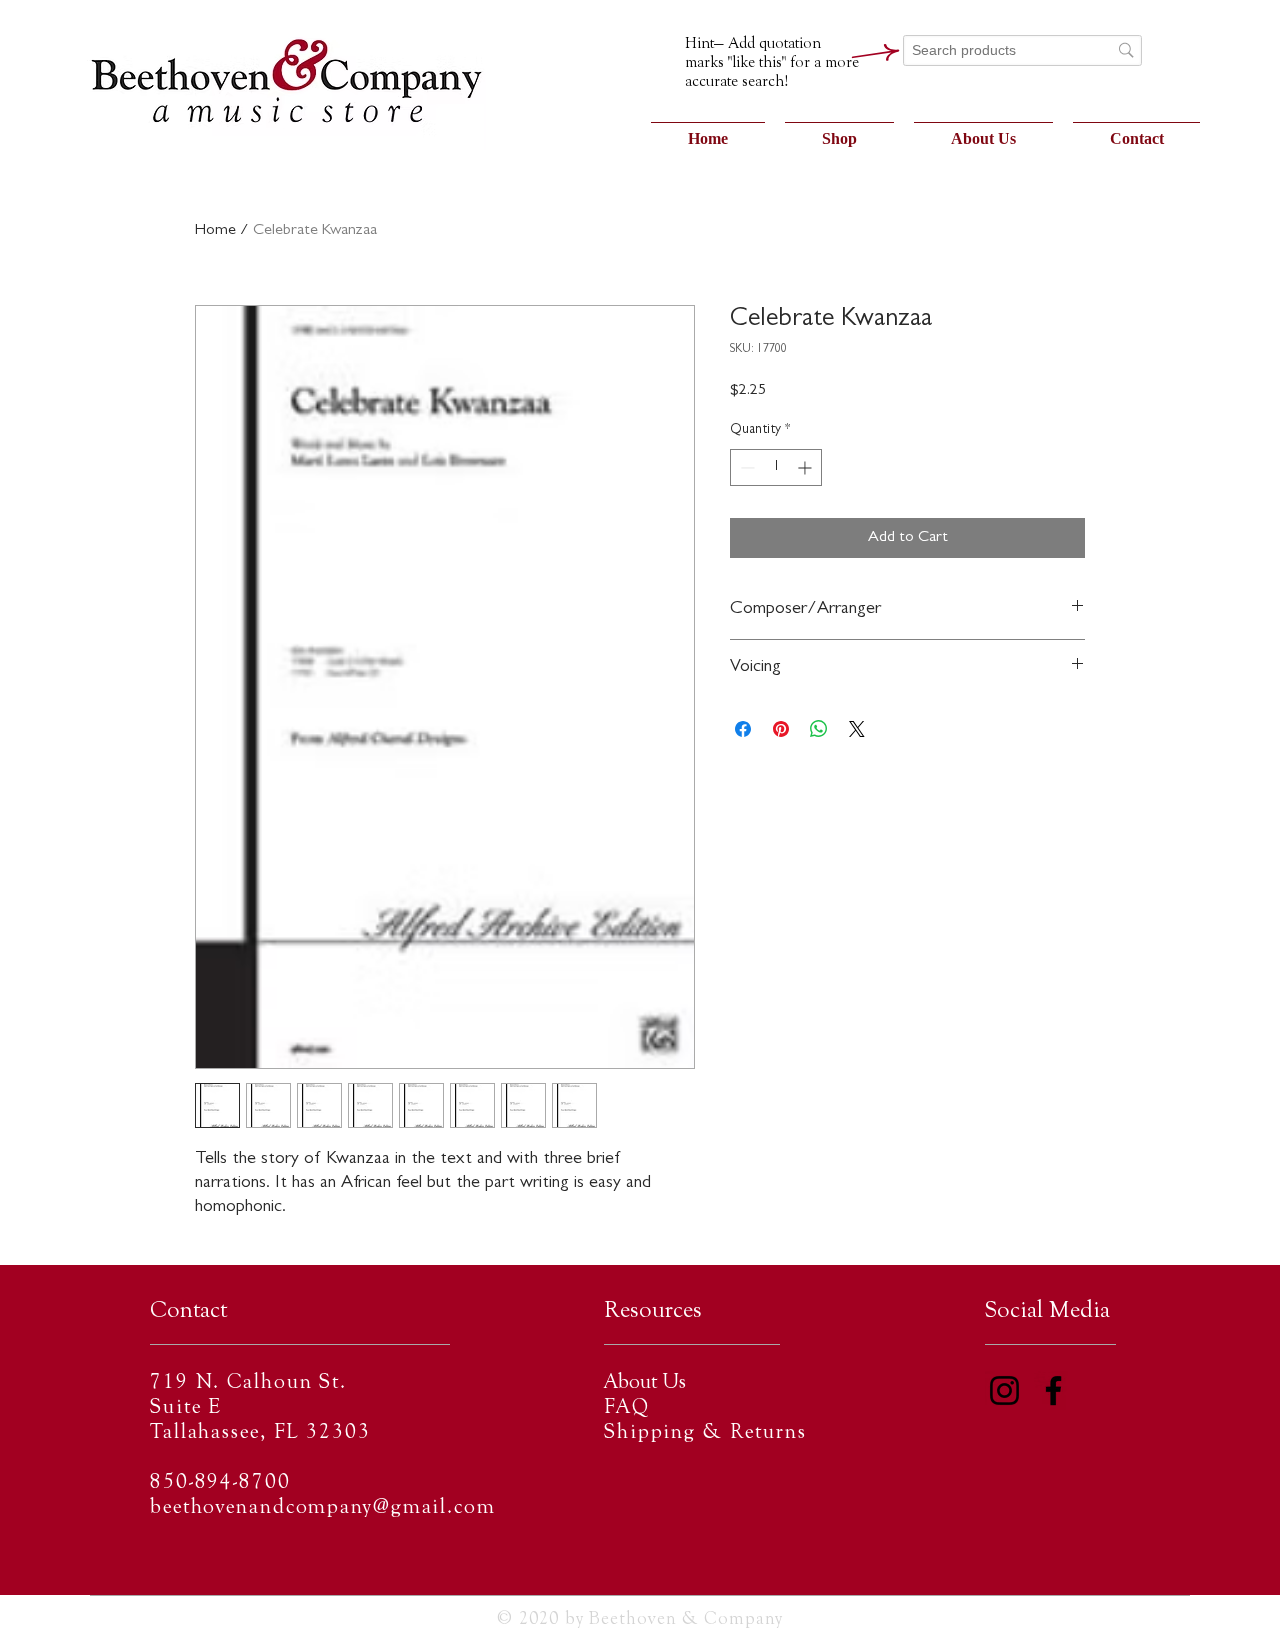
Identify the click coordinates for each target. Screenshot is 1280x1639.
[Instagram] (1004, 1390)
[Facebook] (1053, 1390)
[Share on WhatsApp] (819, 729)
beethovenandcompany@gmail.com (323, 1508)
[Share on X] (857, 729)
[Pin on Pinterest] (781, 729)
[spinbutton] (776, 467)
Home (215, 231)
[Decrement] (745, 467)
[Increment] (806, 467)
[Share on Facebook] (743, 729)
